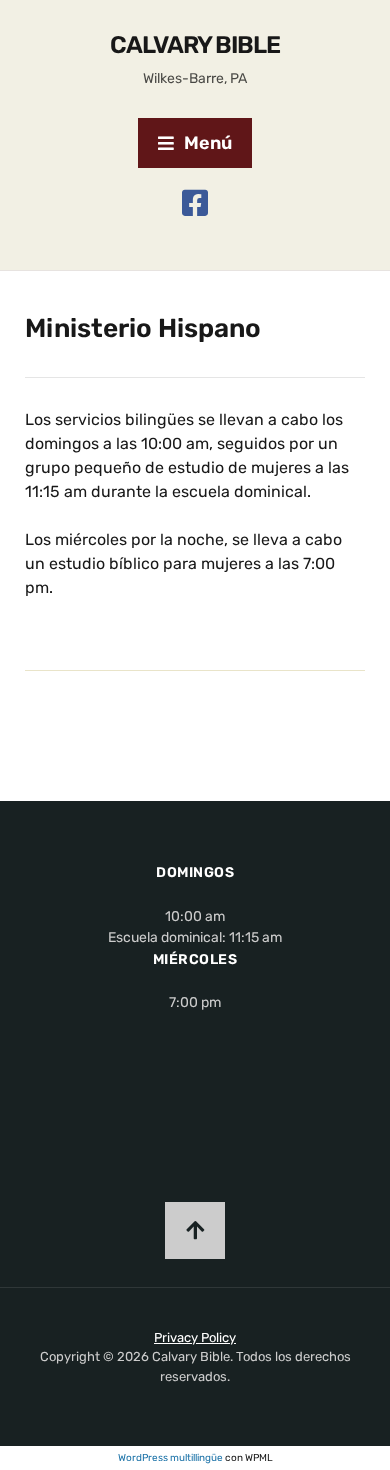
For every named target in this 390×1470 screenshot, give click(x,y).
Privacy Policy (195, 1337)
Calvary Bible (195, 45)
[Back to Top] (195, 1230)
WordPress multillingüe (170, 1458)
